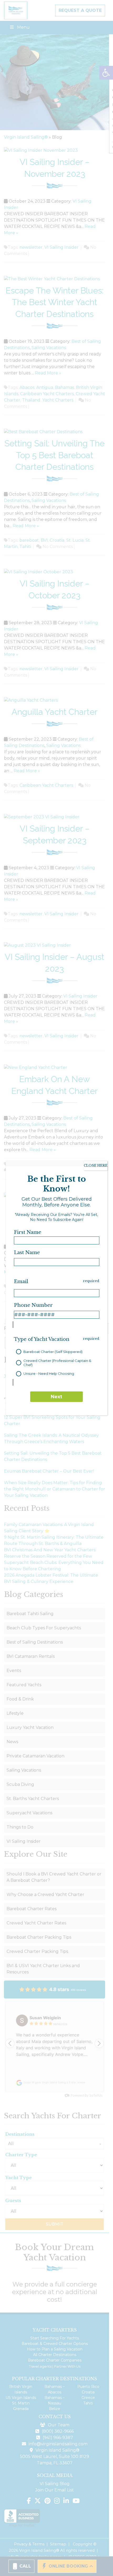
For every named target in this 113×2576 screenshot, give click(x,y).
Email (21, 1282)
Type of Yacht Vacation (42, 1339)
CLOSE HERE (96, 1165)
